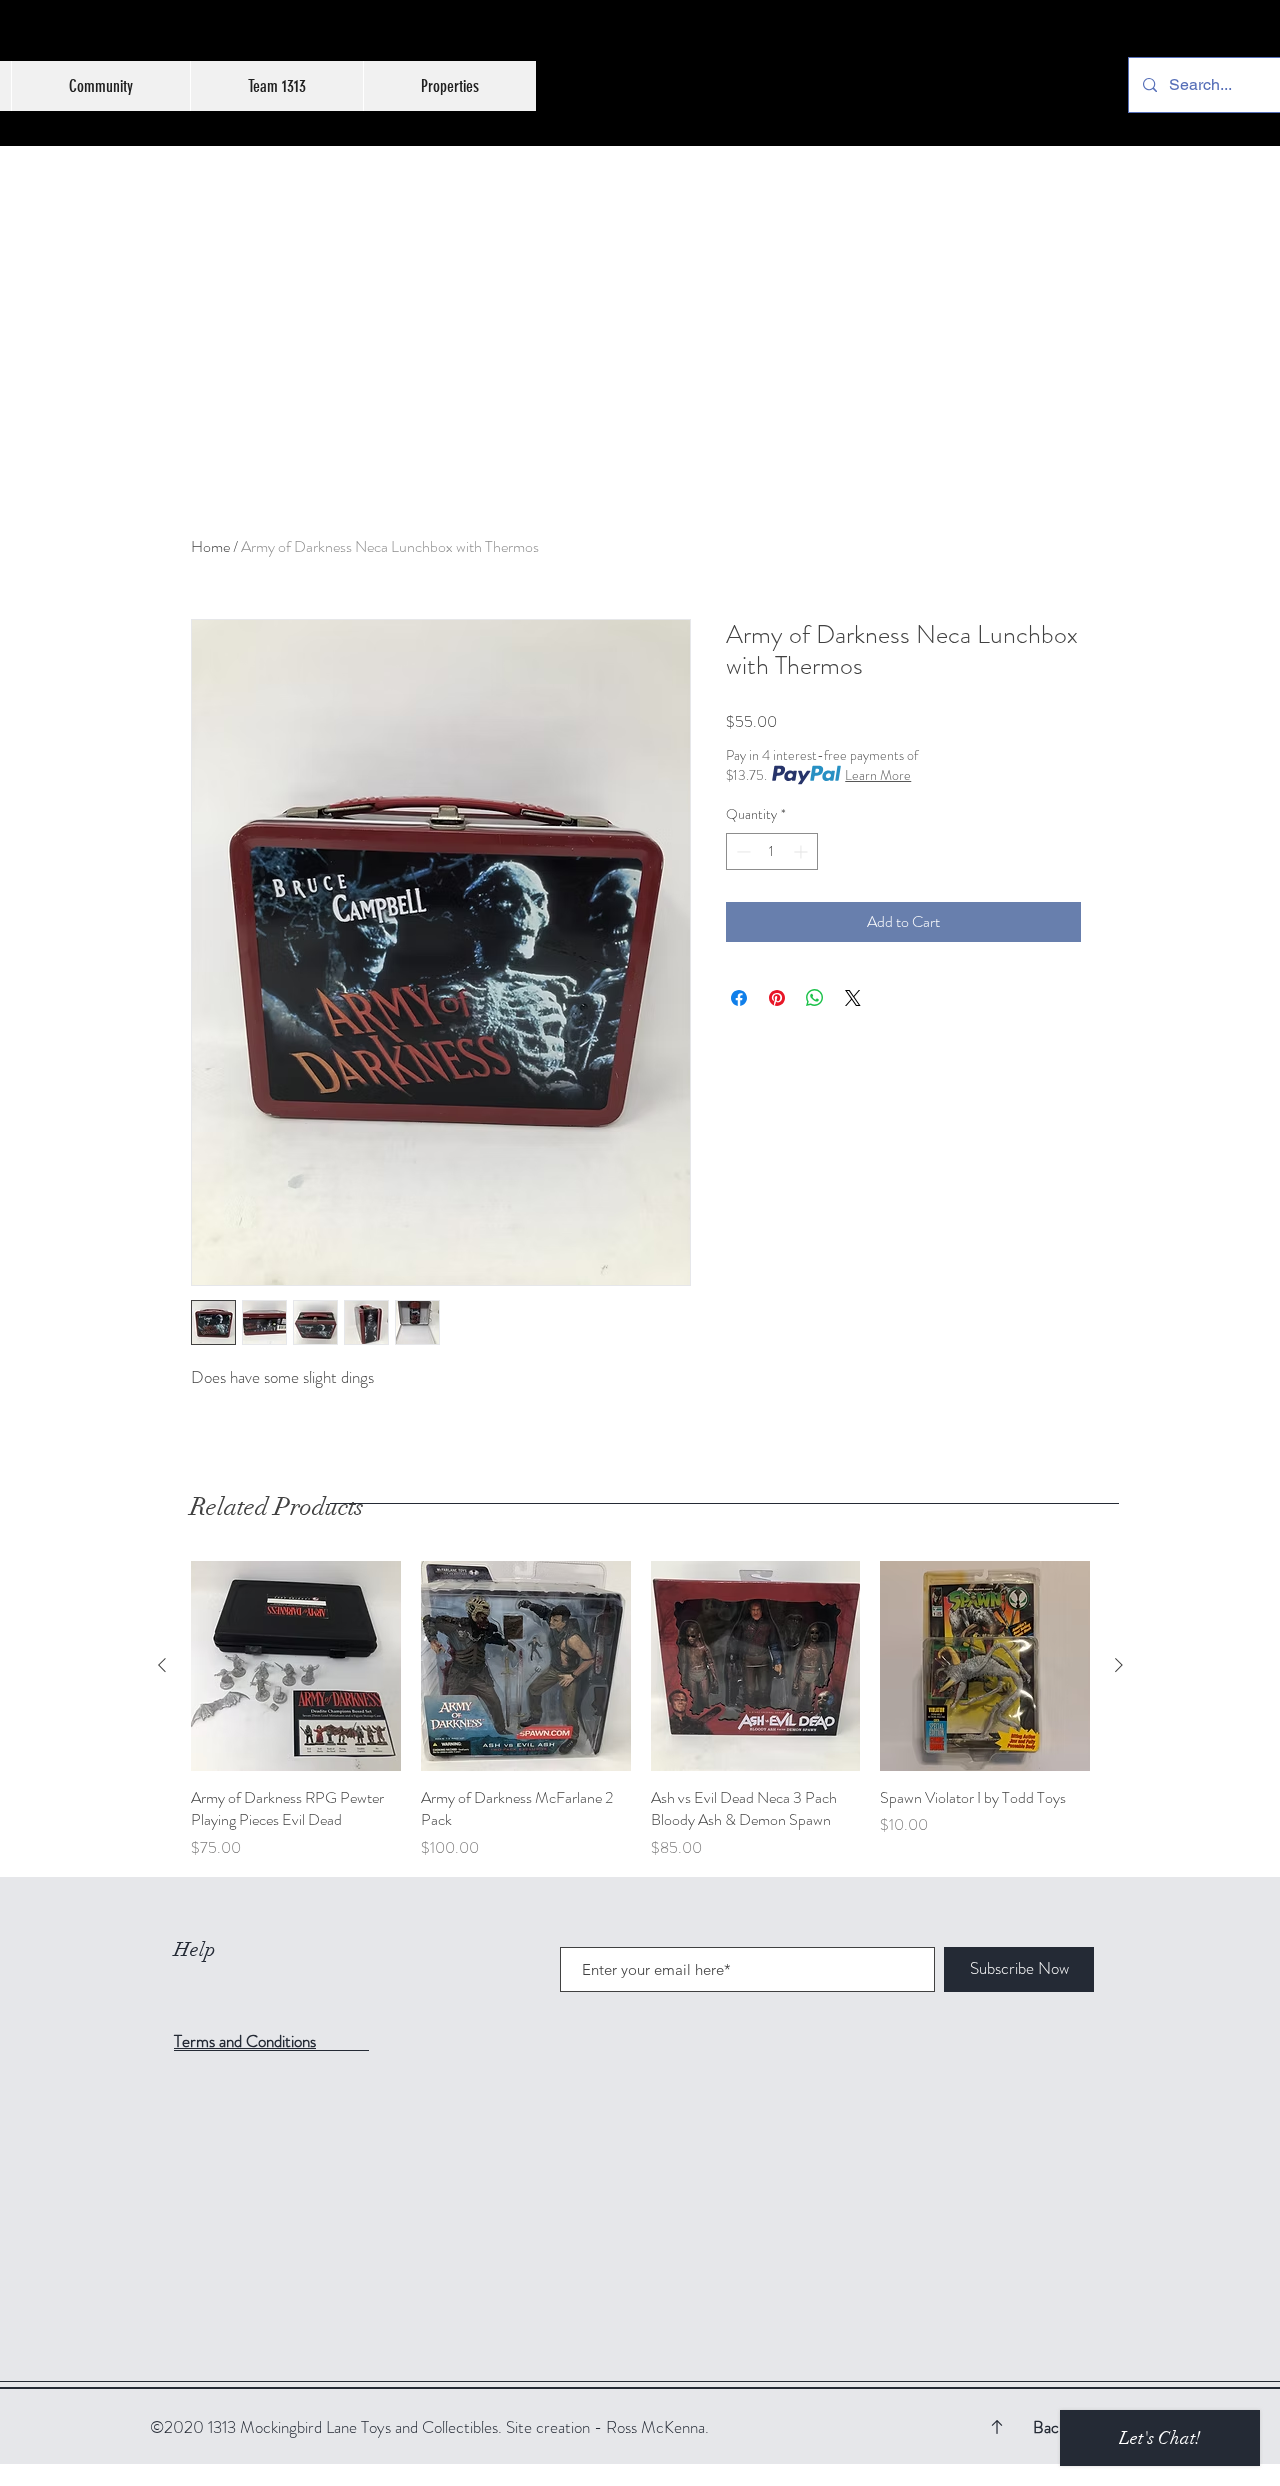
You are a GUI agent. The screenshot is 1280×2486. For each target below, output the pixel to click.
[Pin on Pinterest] (777, 998)
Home (210, 546)
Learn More (878, 775)
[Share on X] (853, 998)
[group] (640, 1710)
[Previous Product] (162, 1665)
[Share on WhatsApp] (815, 998)
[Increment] (802, 851)
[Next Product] (1119, 1665)
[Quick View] (296, 1666)
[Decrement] (741, 851)
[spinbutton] (772, 851)
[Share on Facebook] (739, 998)
